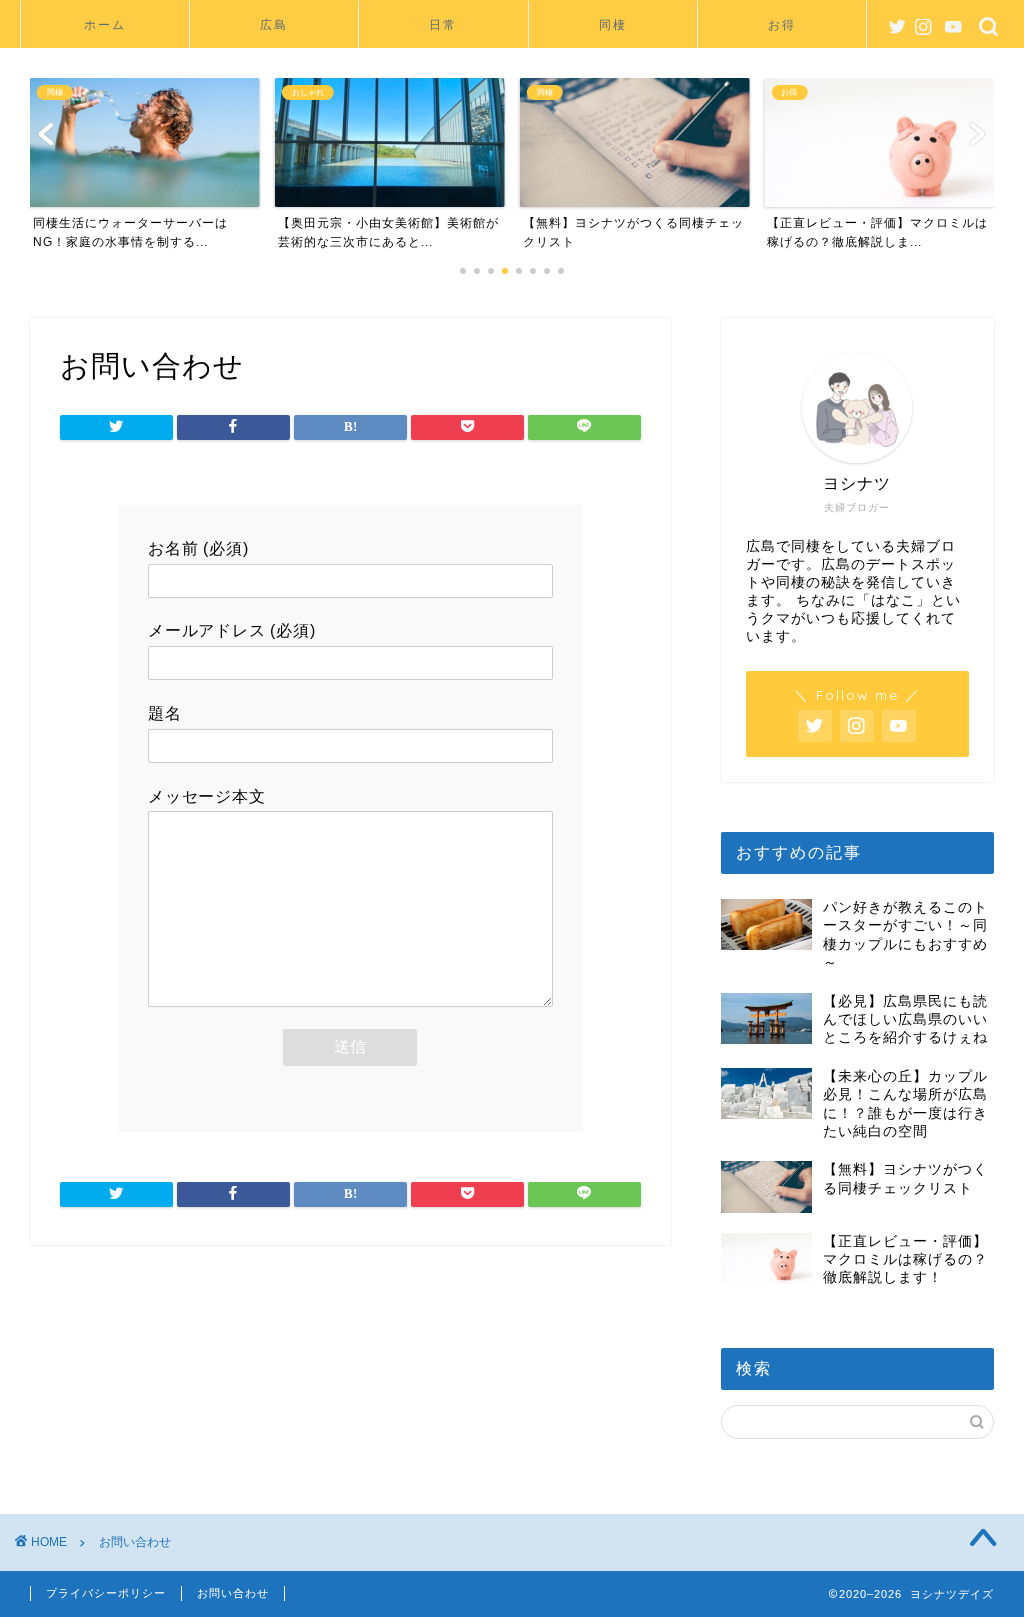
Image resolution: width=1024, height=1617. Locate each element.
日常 (443, 24)
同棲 (613, 24)
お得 (782, 24)
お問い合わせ (233, 1593)
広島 (274, 24)
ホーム (105, 24)
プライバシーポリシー (106, 1593)
